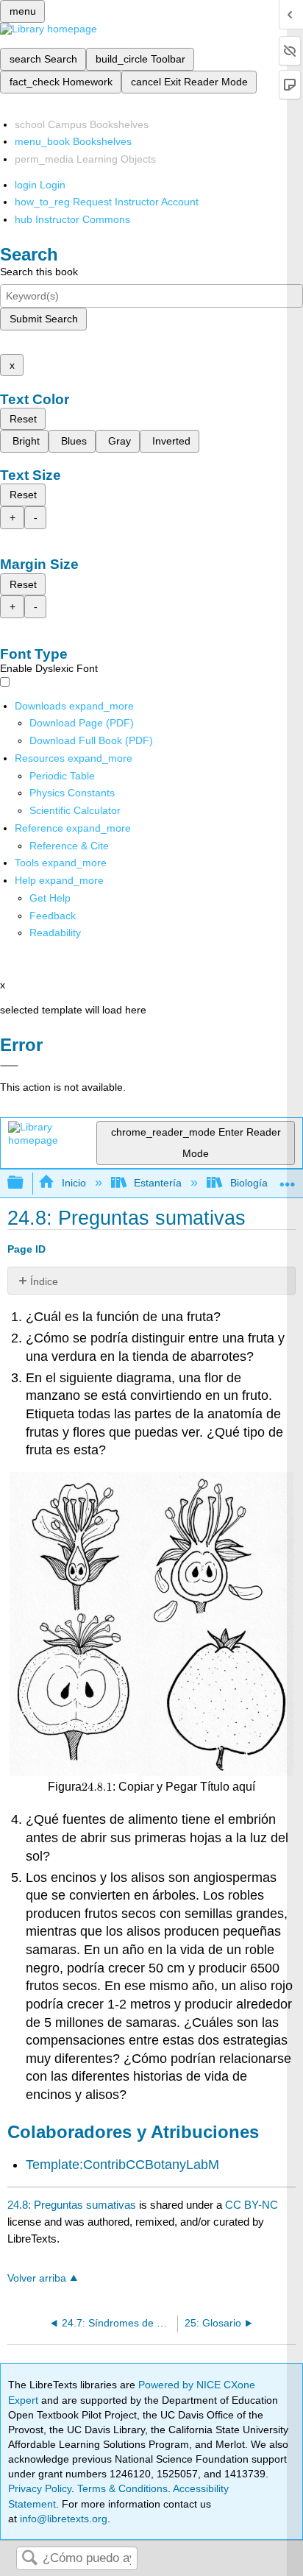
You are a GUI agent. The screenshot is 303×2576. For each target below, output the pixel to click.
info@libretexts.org (62, 2519)
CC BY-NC (252, 2205)
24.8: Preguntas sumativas (72, 2205)
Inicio (74, 1183)
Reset (23, 419)
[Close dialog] (9, 1066)
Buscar (29, 2559)
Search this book (39, 272)
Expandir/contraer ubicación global (288, 1179)
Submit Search (44, 319)
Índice (44, 1281)
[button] (53, 916)
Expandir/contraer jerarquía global (25, 1183)
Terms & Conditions (122, 2488)
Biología (249, 1183)
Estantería (158, 1183)
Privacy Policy (40, 2488)
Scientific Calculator (75, 810)
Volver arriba (37, 2278)
